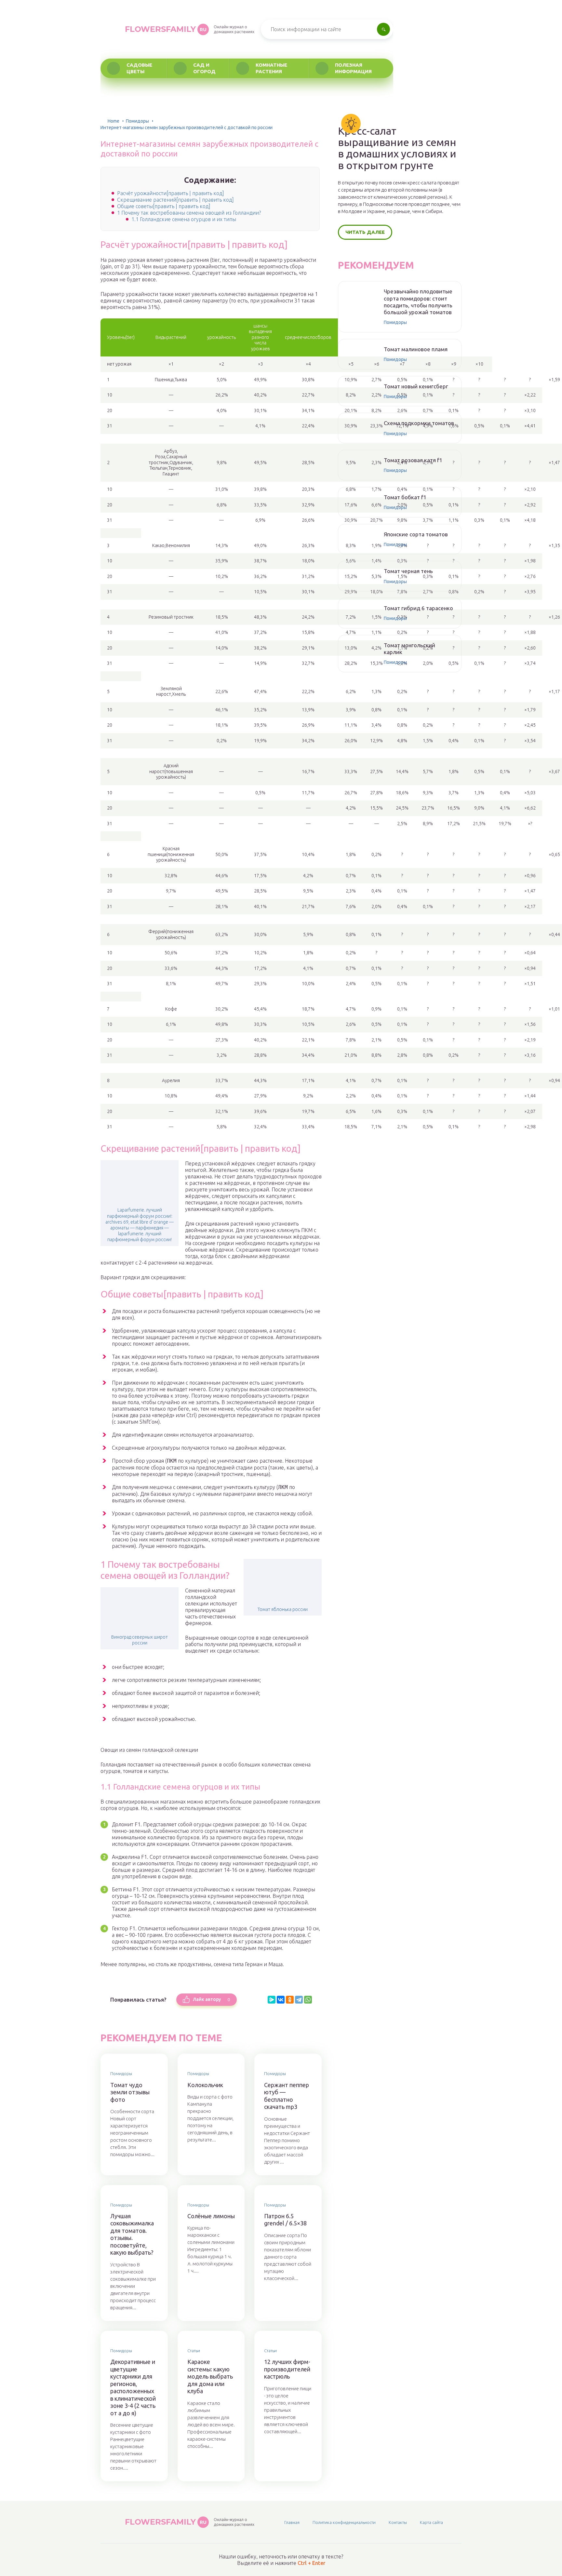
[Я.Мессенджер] (272, 2000)
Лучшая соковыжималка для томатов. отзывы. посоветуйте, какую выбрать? (132, 2234)
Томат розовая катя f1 (413, 460)
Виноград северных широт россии (140, 1640)
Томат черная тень (408, 571)
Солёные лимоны (211, 2216)
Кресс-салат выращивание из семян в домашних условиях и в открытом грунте (397, 148)
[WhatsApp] (308, 2000)
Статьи (194, 2351)
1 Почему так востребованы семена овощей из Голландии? (189, 213)
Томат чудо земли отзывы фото (130, 2092)
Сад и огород (204, 68)
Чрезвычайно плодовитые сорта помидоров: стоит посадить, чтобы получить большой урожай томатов (418, 302)
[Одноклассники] (290, 2000)
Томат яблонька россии (283, 1609)
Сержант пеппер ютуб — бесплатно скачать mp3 (287, 2096)
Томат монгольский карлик (409, 649)
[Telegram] (299, 2000)
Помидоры (137, 121)
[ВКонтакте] (281, 2000)
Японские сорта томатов (416, 534)
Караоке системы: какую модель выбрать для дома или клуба (210, 2376)
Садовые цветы (139, 68)
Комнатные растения (271, 68)
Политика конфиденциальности (344, 2522)
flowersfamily (166, 29)
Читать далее (365, 232)
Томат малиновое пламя (416, 349)
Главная (292, 2522)
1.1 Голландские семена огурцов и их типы (184, 219)
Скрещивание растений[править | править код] (175, 200)
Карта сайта (431, 2522)
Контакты (398, 2522)
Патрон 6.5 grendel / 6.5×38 (285, 2220)
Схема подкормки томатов (419, 423)
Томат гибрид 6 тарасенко (418, 608)
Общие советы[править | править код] (164, 206)
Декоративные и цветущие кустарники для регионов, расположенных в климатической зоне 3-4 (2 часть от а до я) (133, 2387)
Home (114, 121)
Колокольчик (205, 2085)
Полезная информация (353, 68)
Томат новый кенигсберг (416, 386)
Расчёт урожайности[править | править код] (171, 193)
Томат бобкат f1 (405, 497)
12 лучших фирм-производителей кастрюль (287, 2369)
